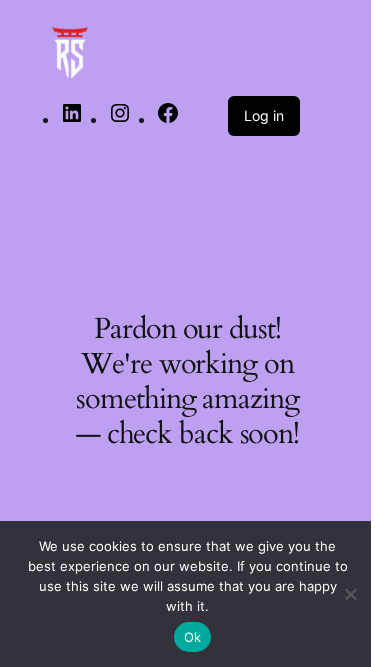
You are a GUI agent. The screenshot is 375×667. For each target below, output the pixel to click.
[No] (350, 594)
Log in (264, 115)
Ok (193, 637)
